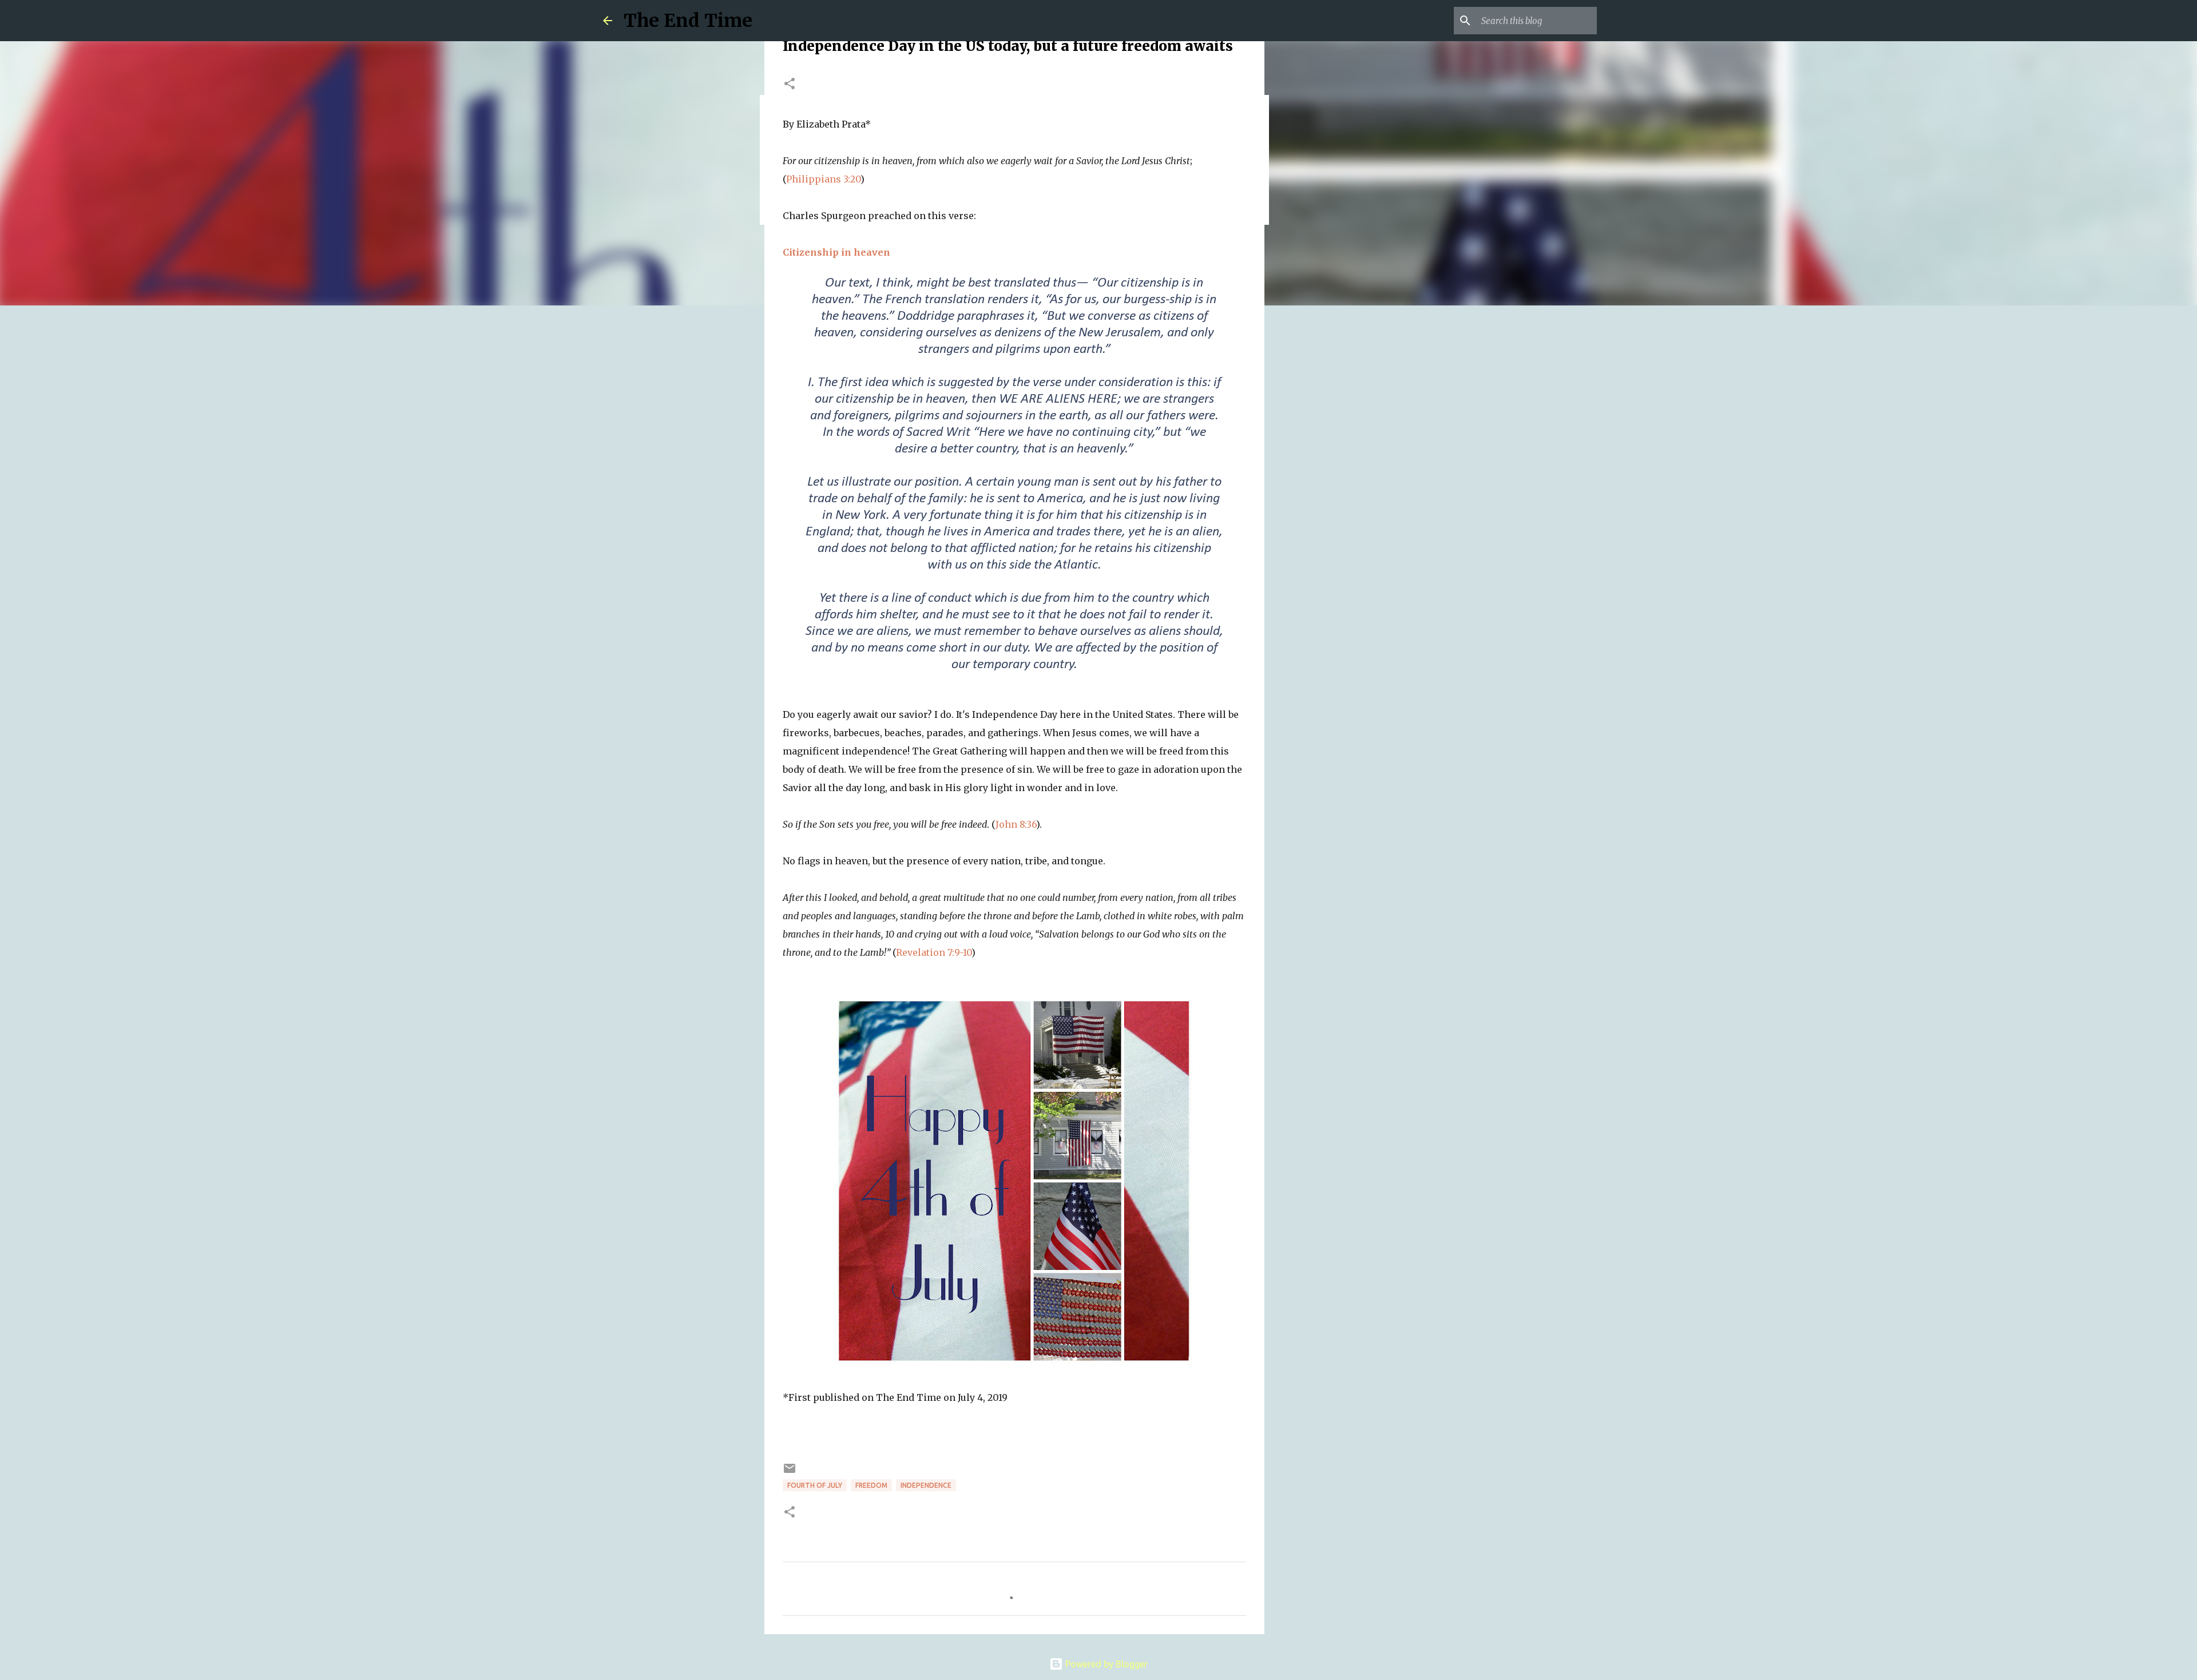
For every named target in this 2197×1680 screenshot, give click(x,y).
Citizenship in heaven (836, 252)
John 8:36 (1016, 824)
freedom (871, 1485)
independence (926, 1485)
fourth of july (815, 1485)
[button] (790, 84)
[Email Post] (790, 1473)
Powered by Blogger (1105, 1664)
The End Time (688, 21)
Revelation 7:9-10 (934, 952)
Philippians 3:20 (823, 179)
